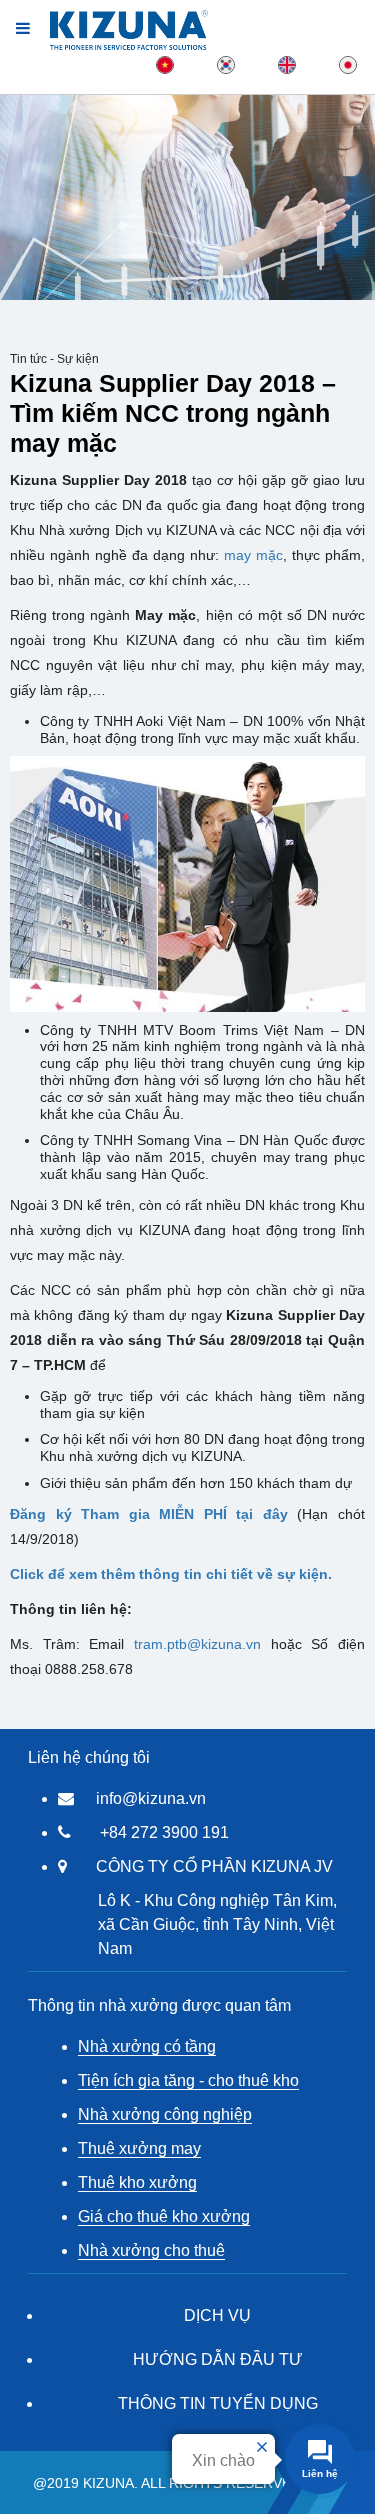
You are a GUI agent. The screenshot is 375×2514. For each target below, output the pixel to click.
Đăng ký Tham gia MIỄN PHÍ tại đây (153, 1514)
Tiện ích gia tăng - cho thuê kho (188, 2080)
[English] (287, 64)
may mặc (253, 555)
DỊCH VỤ (217, 2315)
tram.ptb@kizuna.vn (197, 1644)
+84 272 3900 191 (164, 1832)
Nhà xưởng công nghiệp (165, 2114)
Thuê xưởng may (139, 2148)
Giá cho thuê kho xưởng (164, 2216)
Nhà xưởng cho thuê (151, 2250)
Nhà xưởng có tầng (147, 2046)
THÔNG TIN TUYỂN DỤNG (218, 2403)
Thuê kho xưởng (137, 2182)
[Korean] (226, 64)
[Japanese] (348, 64)
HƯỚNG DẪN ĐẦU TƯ (218, 2359)
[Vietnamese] (165, 64)
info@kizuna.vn (151, 1798)
